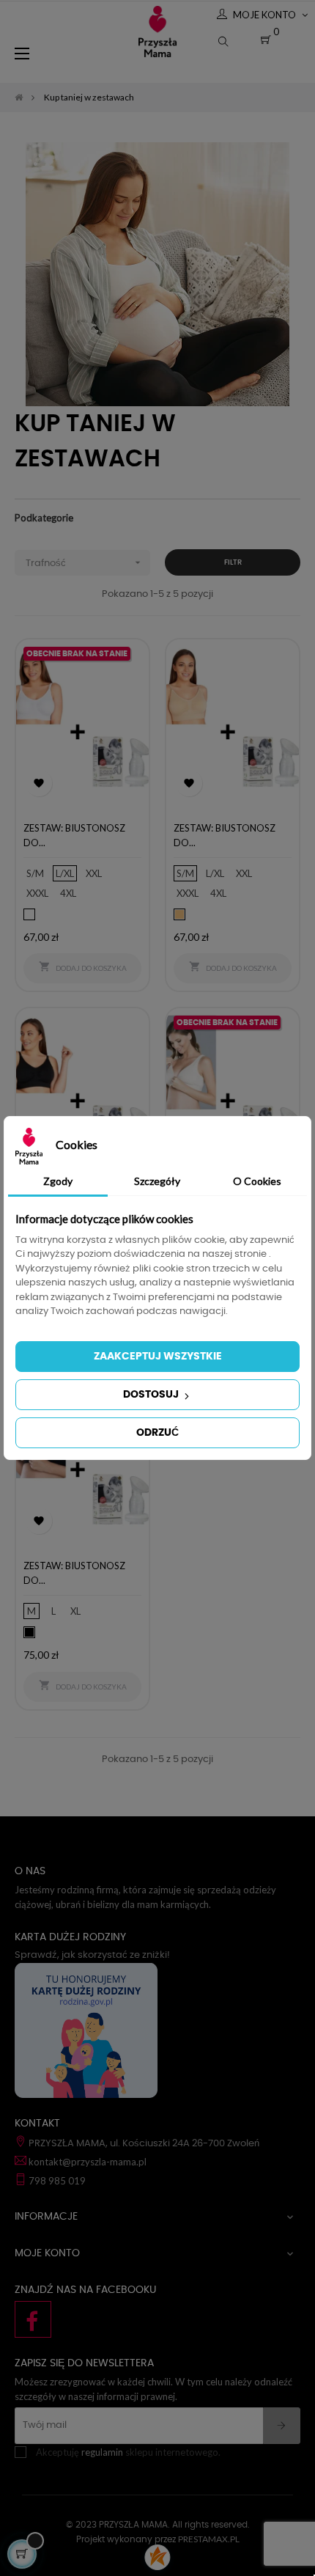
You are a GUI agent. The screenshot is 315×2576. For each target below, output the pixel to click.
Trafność (85, 562)
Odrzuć (157, 1433)
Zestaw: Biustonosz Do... (74, 835)
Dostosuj (152, 1395)
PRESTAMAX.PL (209, 2539)
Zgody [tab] (58, 1181)
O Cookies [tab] (257, 1181)
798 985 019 (57, 2181)
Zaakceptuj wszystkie (158, 1357)
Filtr (233, 562)
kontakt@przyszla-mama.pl (88, 2162)
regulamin (102, 2452)
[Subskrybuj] (282, 2426)
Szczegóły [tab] (157, 1181)
